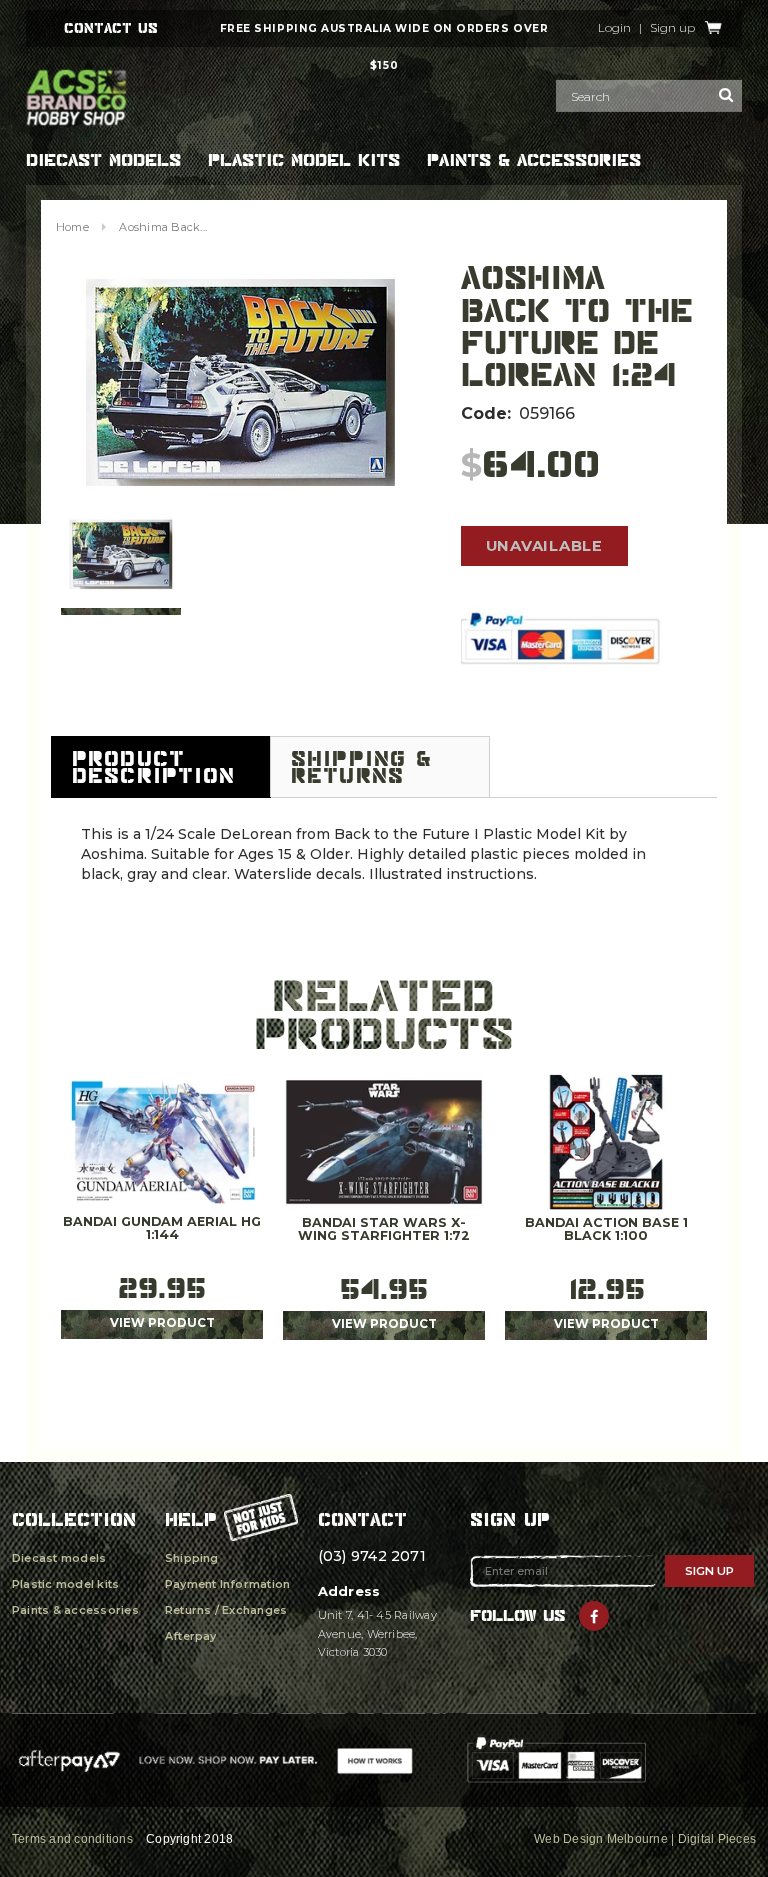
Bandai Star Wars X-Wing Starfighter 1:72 (384, 1230)
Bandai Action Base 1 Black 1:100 (606, 1230)
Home (72, 227)
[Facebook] (594, 1616)
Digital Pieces (717, 1839)
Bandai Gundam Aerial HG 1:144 (162, 1229)
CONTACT (362, 1519)
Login (614, 28)
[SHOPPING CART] (713, 28)
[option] (241, 383)
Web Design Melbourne (601, 1839)
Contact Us (111, 28)
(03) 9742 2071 (372, 1556)
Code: (486, 413)
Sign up (672, 28)
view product (162, 1323)
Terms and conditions (72, 1839)
